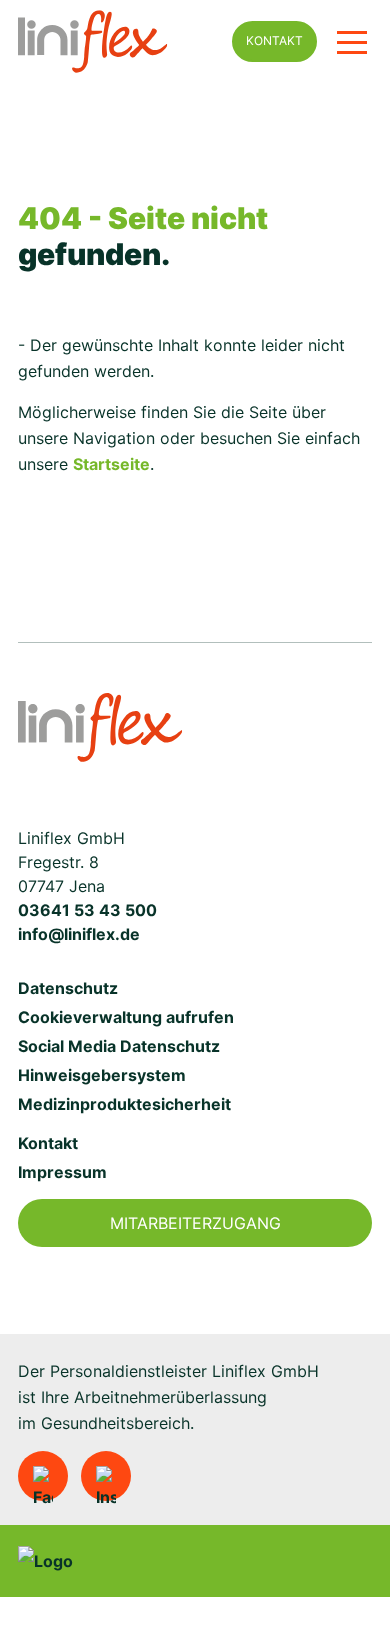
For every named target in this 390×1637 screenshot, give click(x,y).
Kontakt (274, 40)
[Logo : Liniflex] (100, 728)
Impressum (62, 1172)
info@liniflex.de (79, 934)
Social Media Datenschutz (119, 1046)
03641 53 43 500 (87, 910)
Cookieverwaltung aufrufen (126, 1017)
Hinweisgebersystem (102, 1075)
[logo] (115, 42)
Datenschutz (68, 988)
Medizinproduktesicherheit (124, 1104)
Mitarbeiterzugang (195, 1223)
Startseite (111, 464)
